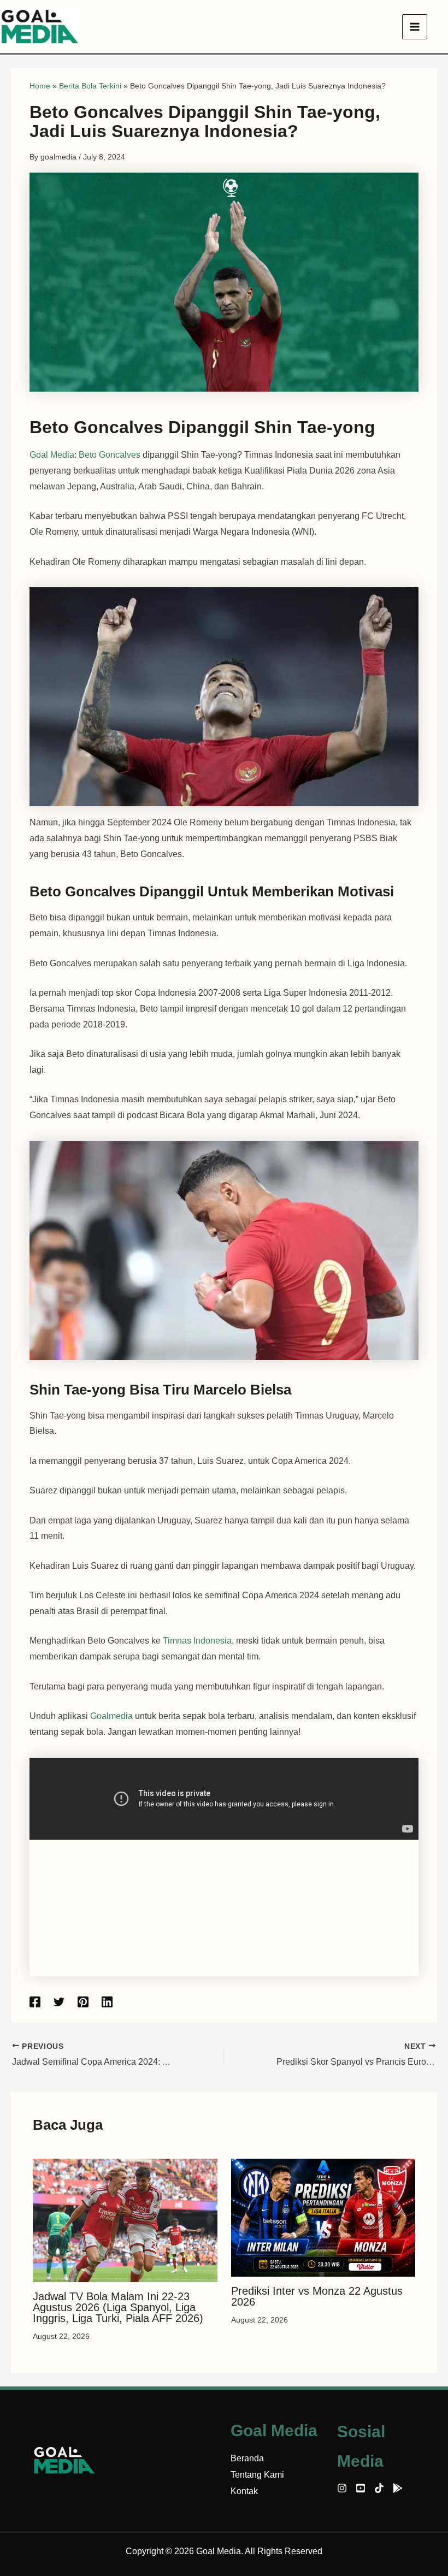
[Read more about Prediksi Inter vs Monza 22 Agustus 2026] (323, 2217)
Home (40, 86)
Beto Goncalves (110, 455)
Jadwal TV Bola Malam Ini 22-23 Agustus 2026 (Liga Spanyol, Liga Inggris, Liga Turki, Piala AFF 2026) (118, 2307)
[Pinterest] (83, 2002)
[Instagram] (342, 2488)
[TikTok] (379, 2488)
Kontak (244, 2491)
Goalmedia (111, 1716)
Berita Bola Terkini (90, 86)
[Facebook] (35, 2002)
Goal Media (52, 455)
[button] (443, 27)
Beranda (247, 2458)
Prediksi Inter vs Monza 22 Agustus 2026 (317, 2296)
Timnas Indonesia (196, 1641)
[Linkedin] (107, 2002)
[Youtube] (361, 2488)
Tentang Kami (257, 2475)
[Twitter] (59, 2002)
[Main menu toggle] (415, 27)
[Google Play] (398, 2488)
